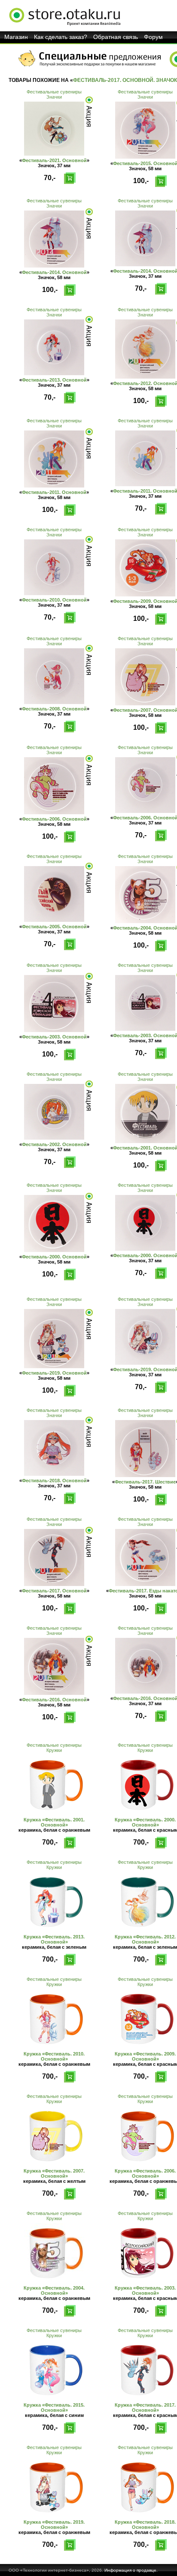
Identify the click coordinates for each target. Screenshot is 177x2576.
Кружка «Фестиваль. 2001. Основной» (54, 1822)
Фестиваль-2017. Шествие (145, 1482)
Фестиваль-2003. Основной (54, 1037)
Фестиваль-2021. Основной (54, 160)
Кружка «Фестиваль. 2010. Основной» (54, 2056)
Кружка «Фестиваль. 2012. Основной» (145, 1939)
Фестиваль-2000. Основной (54, 1257)
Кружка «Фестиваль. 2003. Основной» (145, 2290)
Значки (54, 97)
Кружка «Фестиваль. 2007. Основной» (54, 2173)
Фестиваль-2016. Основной (54, 1700)
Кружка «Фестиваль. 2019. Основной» (54, 2525)
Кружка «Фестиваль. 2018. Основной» (145, 2525)
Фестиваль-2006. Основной (54, 819)
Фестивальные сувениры (54, 92)
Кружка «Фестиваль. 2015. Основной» (54, 2407)
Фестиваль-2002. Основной (54, 1144)
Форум (153, 37)
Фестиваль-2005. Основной (54, 927)
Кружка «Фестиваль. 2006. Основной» (145, 2173)
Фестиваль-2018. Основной (54, 1481)
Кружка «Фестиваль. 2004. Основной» (54, 2290)
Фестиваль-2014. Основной (54, 272)
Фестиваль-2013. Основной (54, 380)
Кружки (54, 1750)
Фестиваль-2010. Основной (54, 600)
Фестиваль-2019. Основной (54, 1373)
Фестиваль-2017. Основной (54, 1591)
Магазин (16, 37)
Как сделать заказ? (61, 37)
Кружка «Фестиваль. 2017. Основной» (145, 2407)
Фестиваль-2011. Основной (54, 492)
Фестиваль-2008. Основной (54, 709)
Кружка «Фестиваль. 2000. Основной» (145, 1822)
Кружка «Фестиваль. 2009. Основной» (145, 2056)
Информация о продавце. (131, 2570)
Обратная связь (116, 37)
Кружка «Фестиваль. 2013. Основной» (54, 1939)
